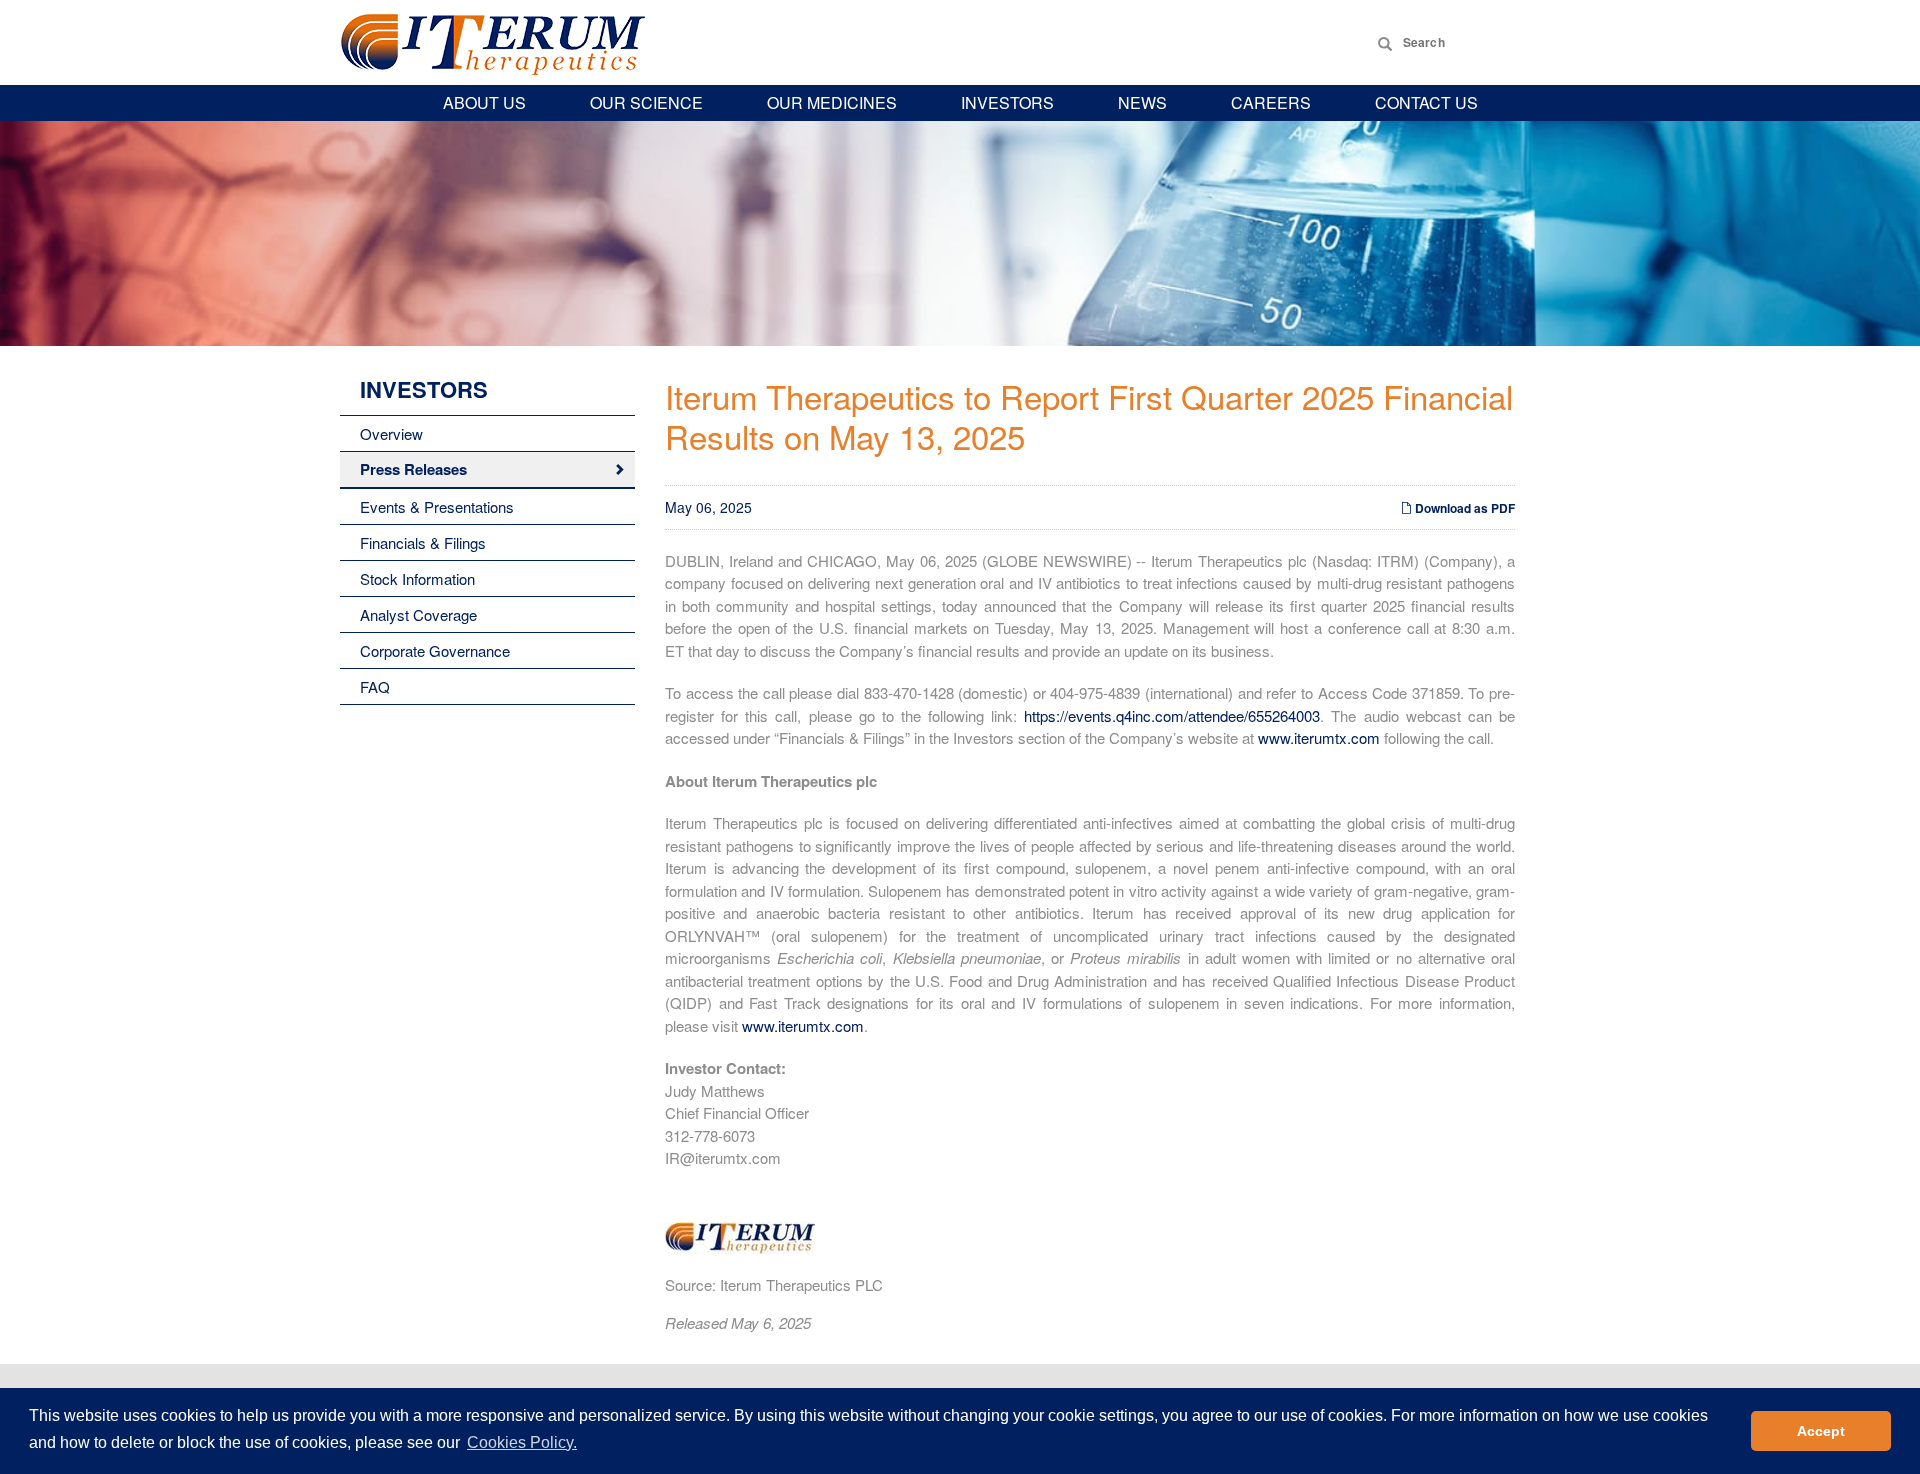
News (1142, 102)
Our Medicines (832, 102)
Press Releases (413, 469)
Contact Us (1426, 102)
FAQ (375, 686)
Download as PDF (1463, 508)
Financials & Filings (423, 542)
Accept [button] (1821, 1431)
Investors (1007, 102)
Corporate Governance (435, 650)
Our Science (646, 102)
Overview (391, 433)
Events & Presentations (437, 506)
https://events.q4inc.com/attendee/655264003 (1172, 715)
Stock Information (417, 578)
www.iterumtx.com (1319, 737)
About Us (484, 102)
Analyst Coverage (418, 614)
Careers (1271, 102)
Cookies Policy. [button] (522, 1442)
